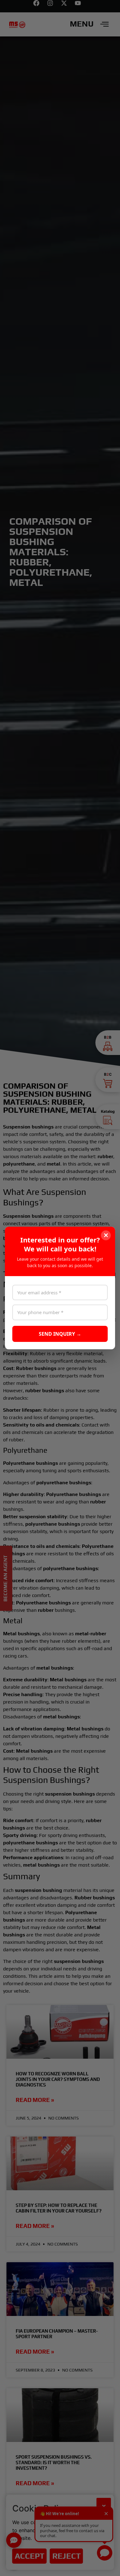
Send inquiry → (60, 1334)
